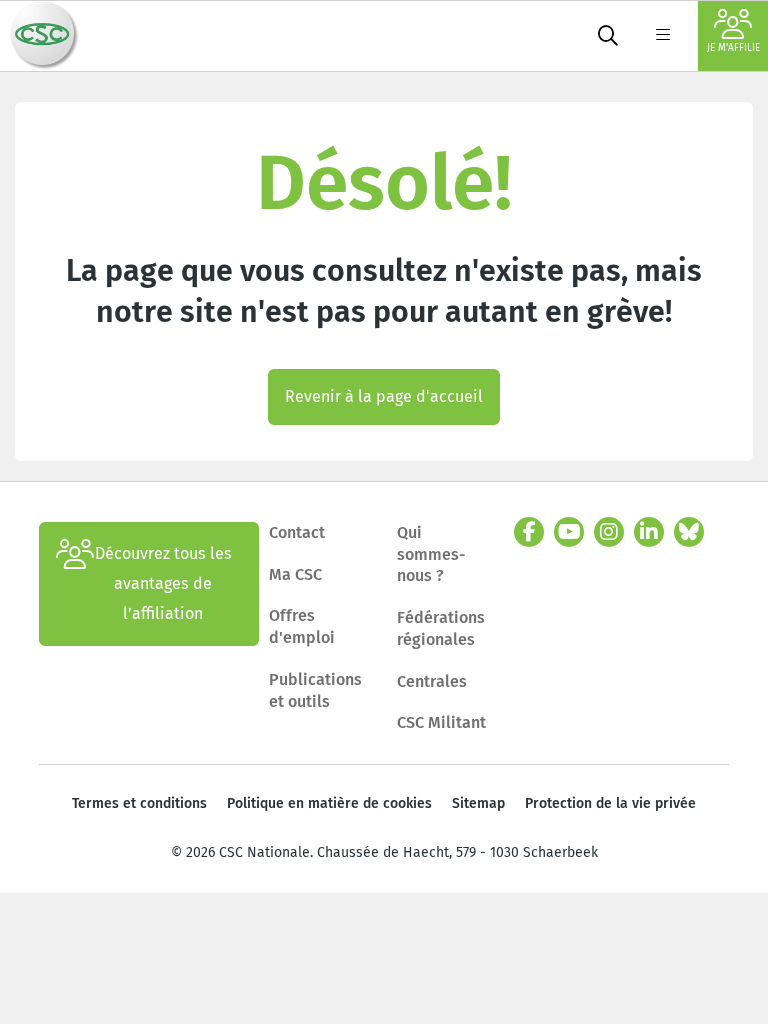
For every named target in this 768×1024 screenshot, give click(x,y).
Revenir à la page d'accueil (384, 396)
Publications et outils (315, 690)
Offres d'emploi (302, 626)
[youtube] (569, 532)
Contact (297, 532)
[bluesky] (689, 532)
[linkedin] (649, 532)
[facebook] (529, 532)
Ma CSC (295, 574)
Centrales (432, 681)
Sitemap (478, 803)
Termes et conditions (139, 803)
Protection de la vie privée (610, 803)
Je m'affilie (733, 48)
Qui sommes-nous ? (431, 554)
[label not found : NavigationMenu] (663, 36)
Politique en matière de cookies (329, 803)
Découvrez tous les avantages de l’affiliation (163, 583)
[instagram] (609, 532)
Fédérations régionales (441, 628)
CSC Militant (441, 722)
